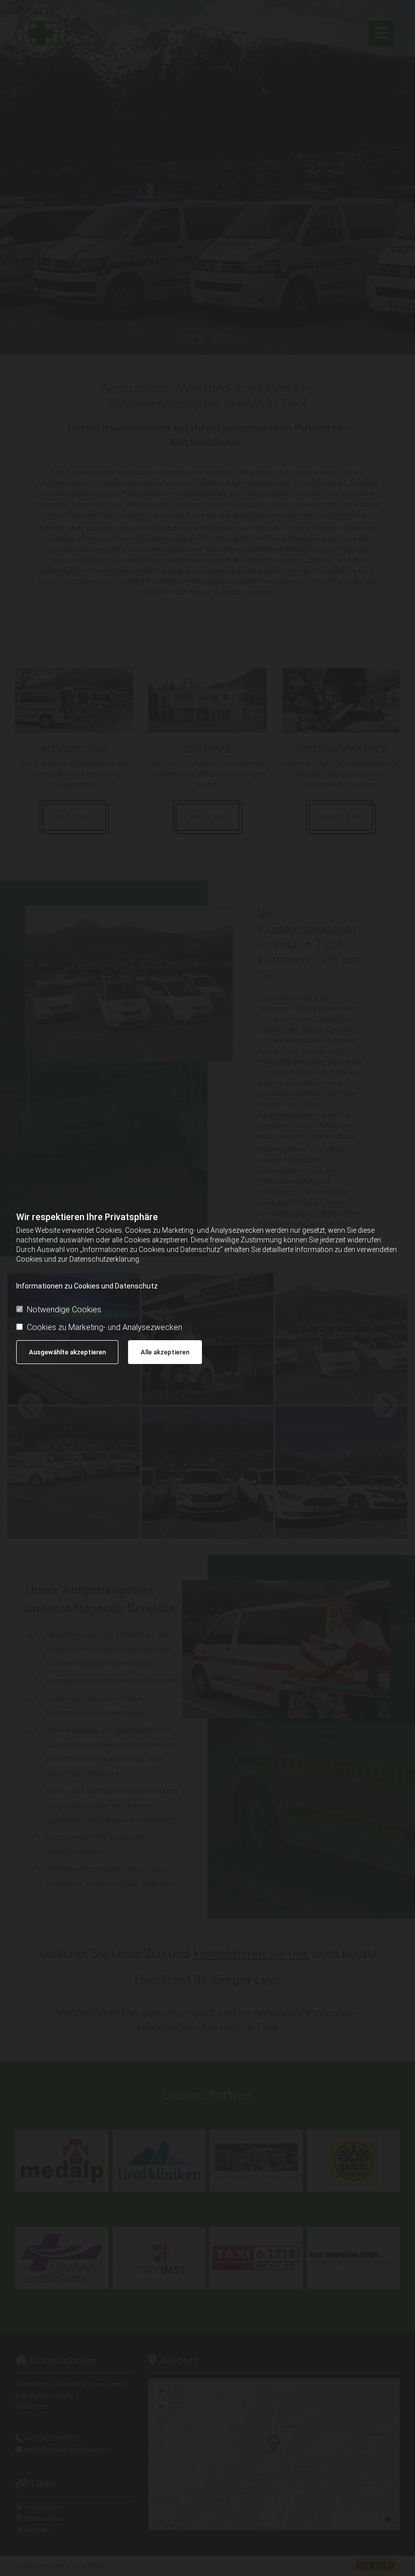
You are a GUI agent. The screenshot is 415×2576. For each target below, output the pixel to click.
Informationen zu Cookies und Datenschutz (87, 1286)
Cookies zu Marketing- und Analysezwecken (105, 1327)
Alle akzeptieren (165, 1352)
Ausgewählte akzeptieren (67, 1352)
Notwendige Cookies (64, 1310)
